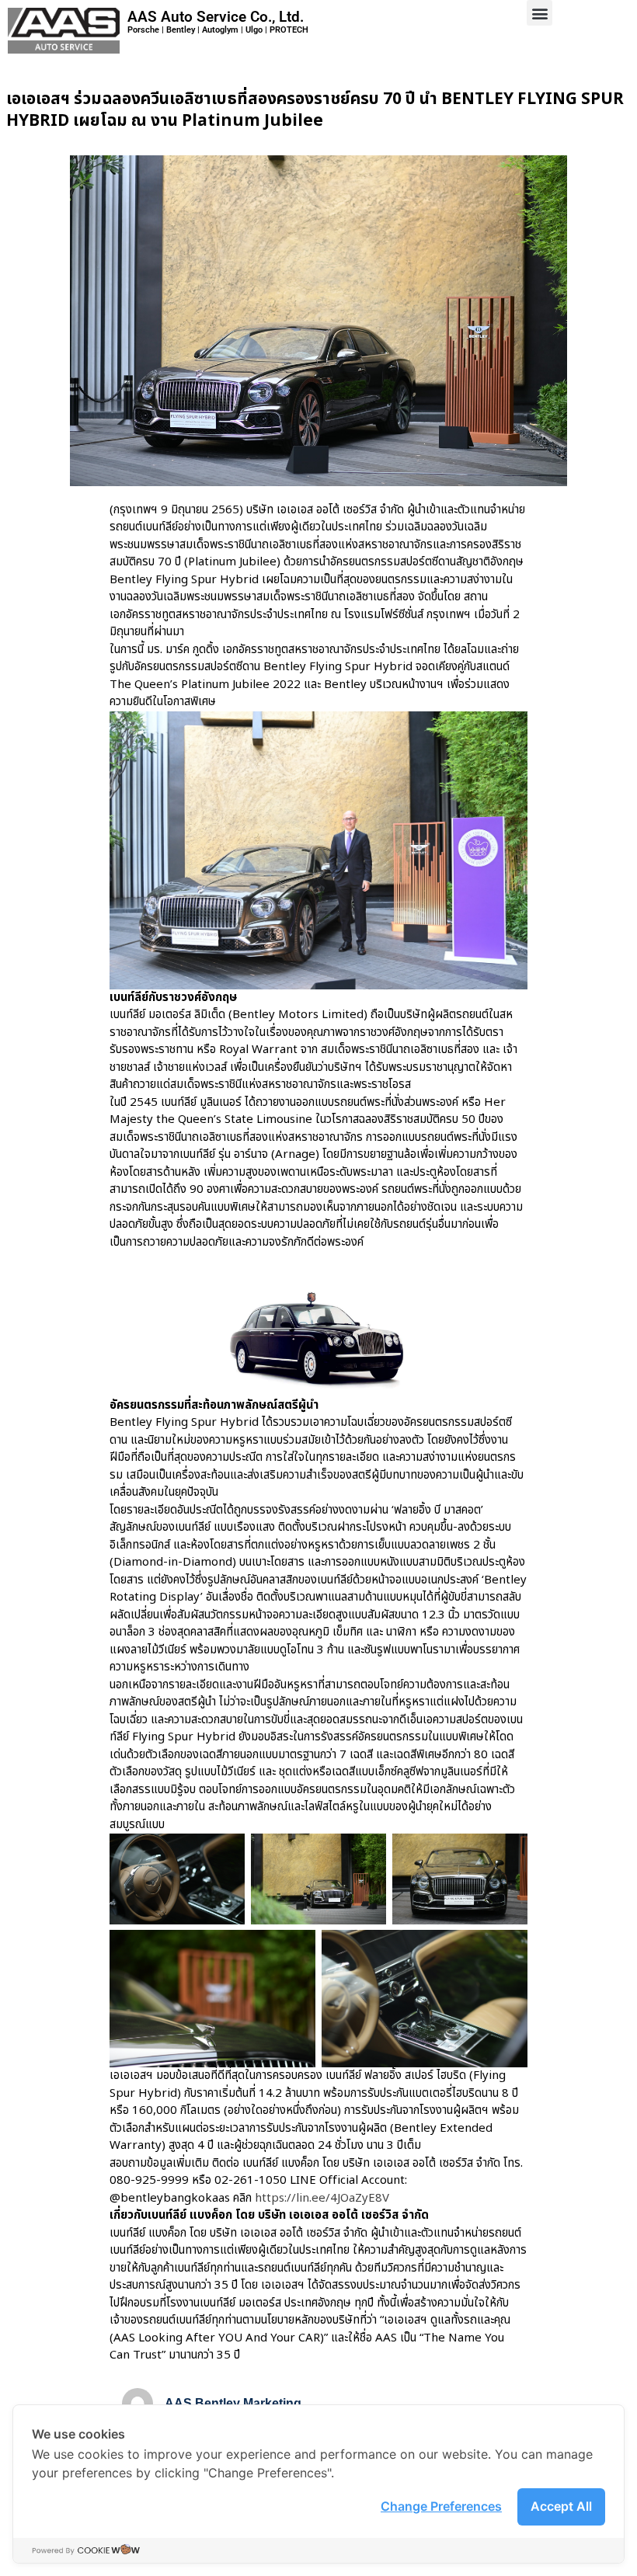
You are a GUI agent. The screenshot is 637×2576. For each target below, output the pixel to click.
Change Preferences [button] (441, 2506)
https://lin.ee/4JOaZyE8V (322, 2198)
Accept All (561, 2506)
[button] (540, 13)
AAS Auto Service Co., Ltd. (216, 17)
